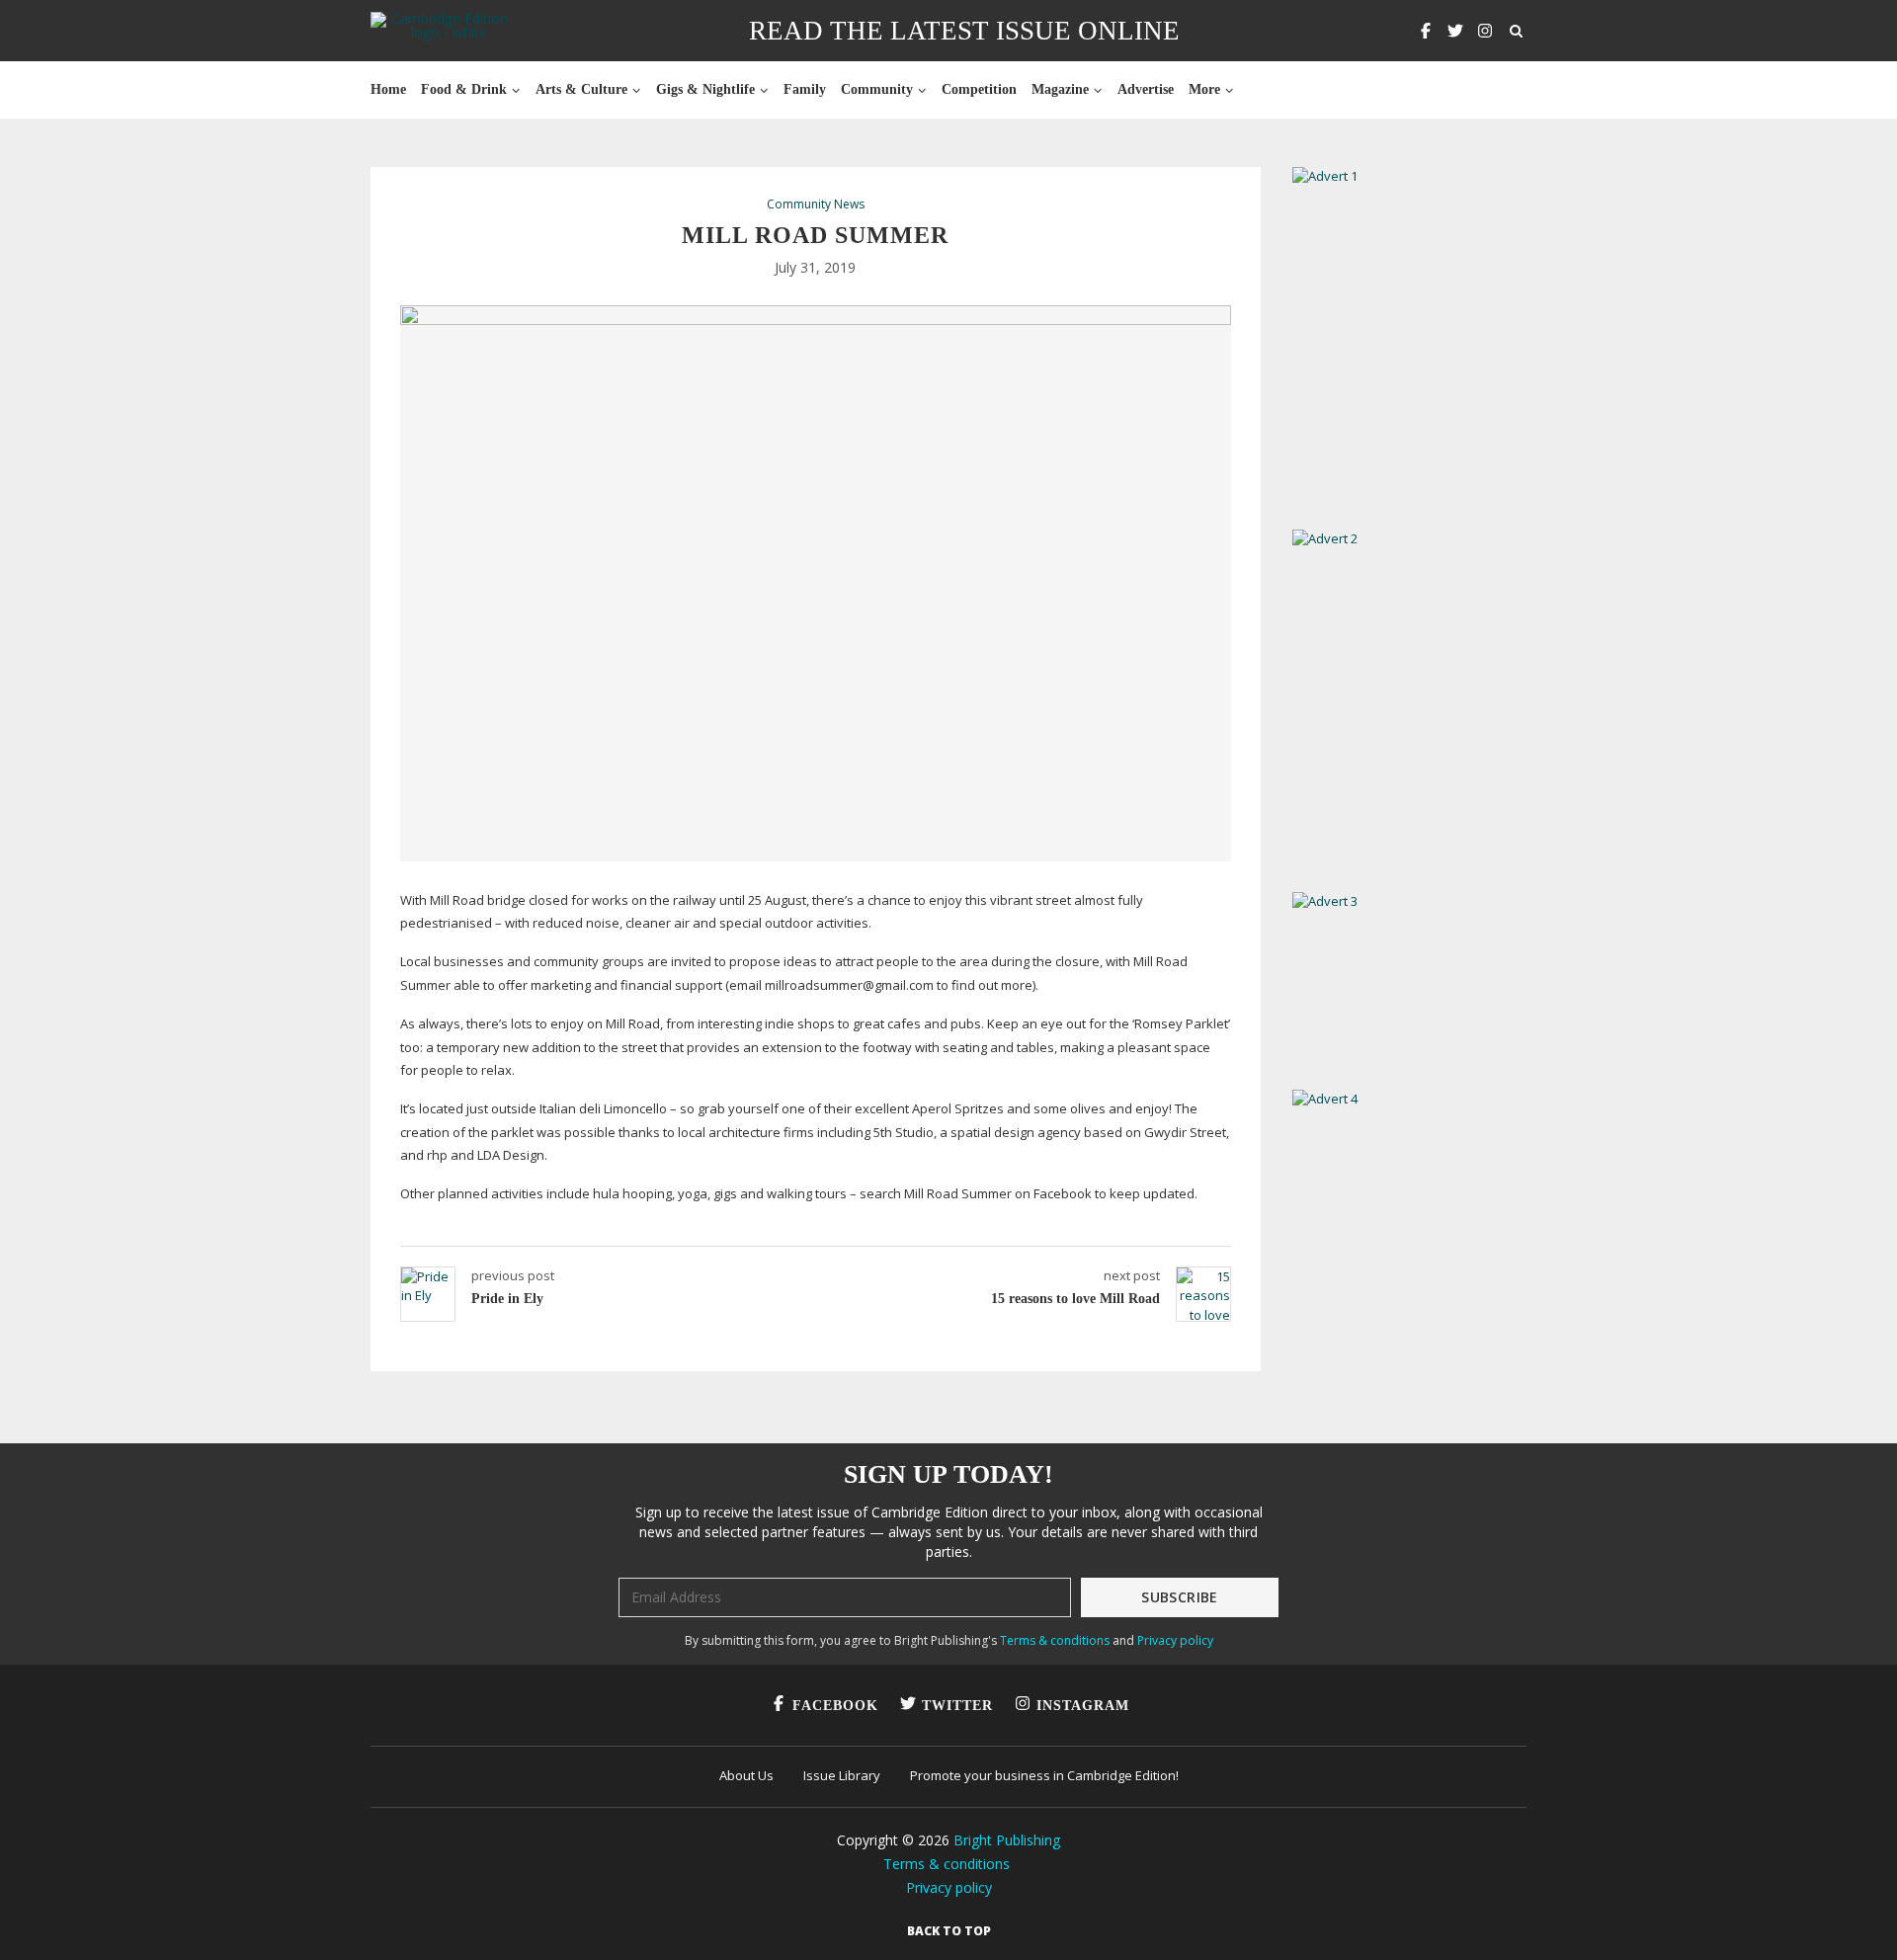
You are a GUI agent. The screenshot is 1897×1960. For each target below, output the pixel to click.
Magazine (1060, 89)
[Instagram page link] (1485, 31)
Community (877, 89)
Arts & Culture (581, 89)
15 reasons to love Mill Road (1075, 1299)
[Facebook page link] (1426, 31)
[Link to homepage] (441, 31)
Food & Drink (464, 89)
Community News (816, 204)
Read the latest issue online (964, 31)
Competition (979, 89)
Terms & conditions (1055, 1640)
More (1204, 89)
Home (388, 89)
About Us (746, 1775)
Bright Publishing (1007, 1840)
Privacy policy (1175, 1640)
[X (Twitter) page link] (1455, 31)
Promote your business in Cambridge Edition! (1044, 1775)
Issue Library (842, 1775)
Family (805, 89)
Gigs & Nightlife (705, 89)
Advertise (1146, 89)
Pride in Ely (507, 1299)
